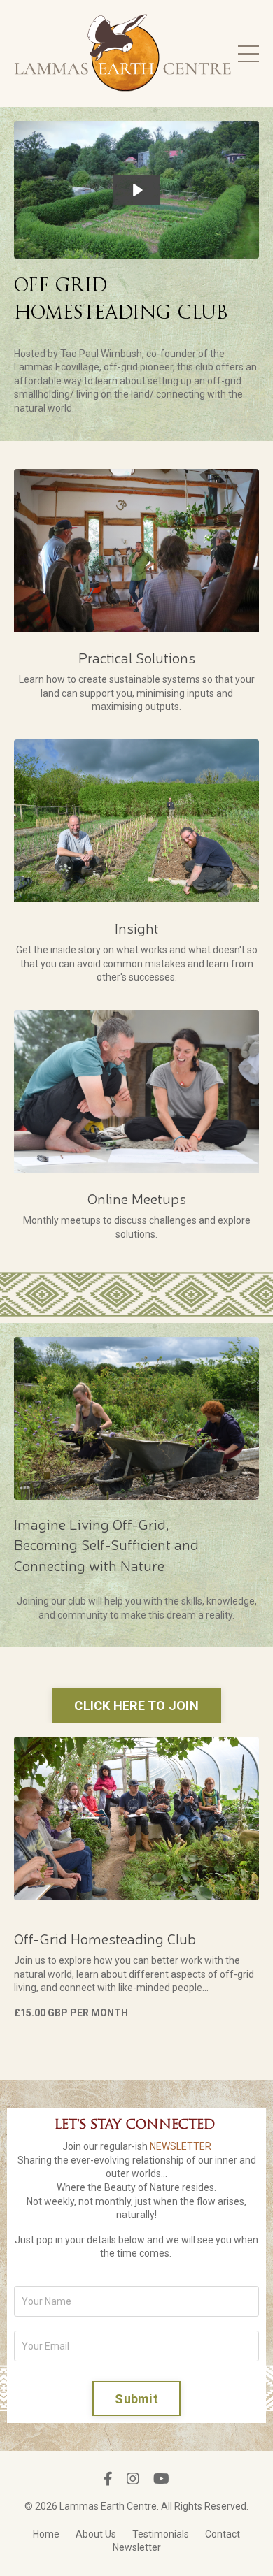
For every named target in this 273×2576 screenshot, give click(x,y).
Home (46, 2534)
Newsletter (137, 2547)
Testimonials (161, 2534)
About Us (96, 2534)
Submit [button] (136, 2399)
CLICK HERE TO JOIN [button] (136, 1706)
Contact (223, 2534)
